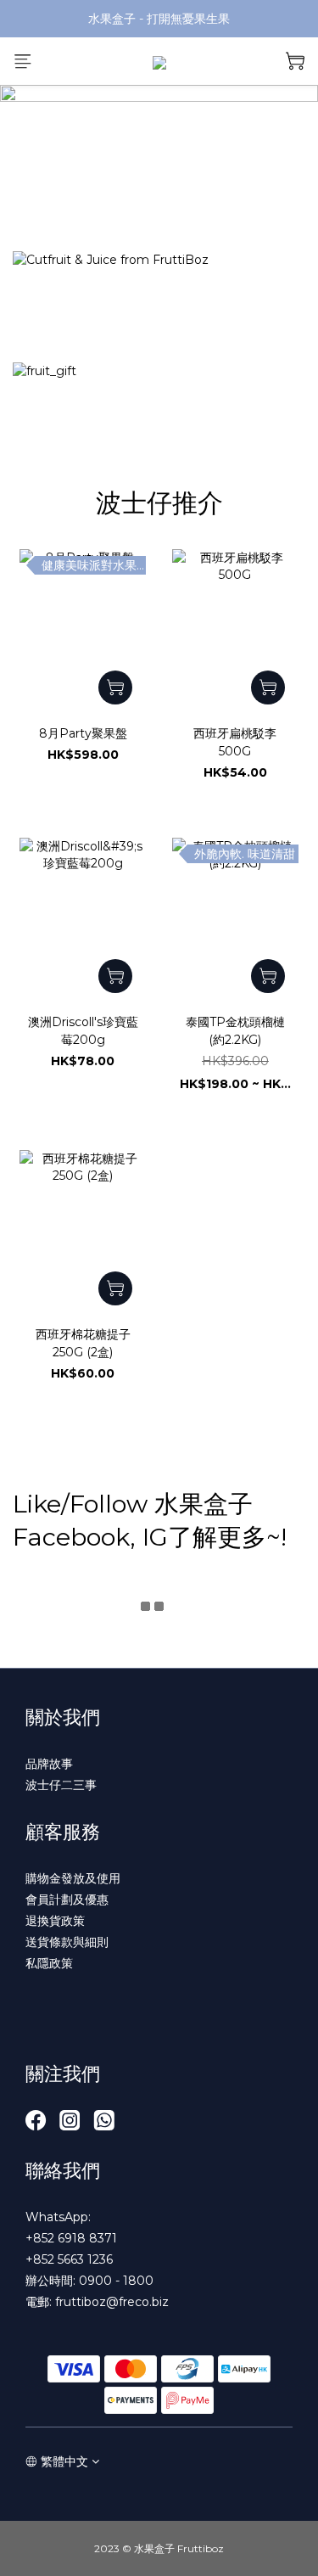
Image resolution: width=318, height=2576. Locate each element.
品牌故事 (49, 1764)
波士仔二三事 (61, 1785)
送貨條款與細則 (67, 1942)
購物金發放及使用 (73, 1878)
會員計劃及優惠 (67, 1900)
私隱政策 (49, 1963)
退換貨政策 (55, 1921)
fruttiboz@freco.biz (112, 2302)
